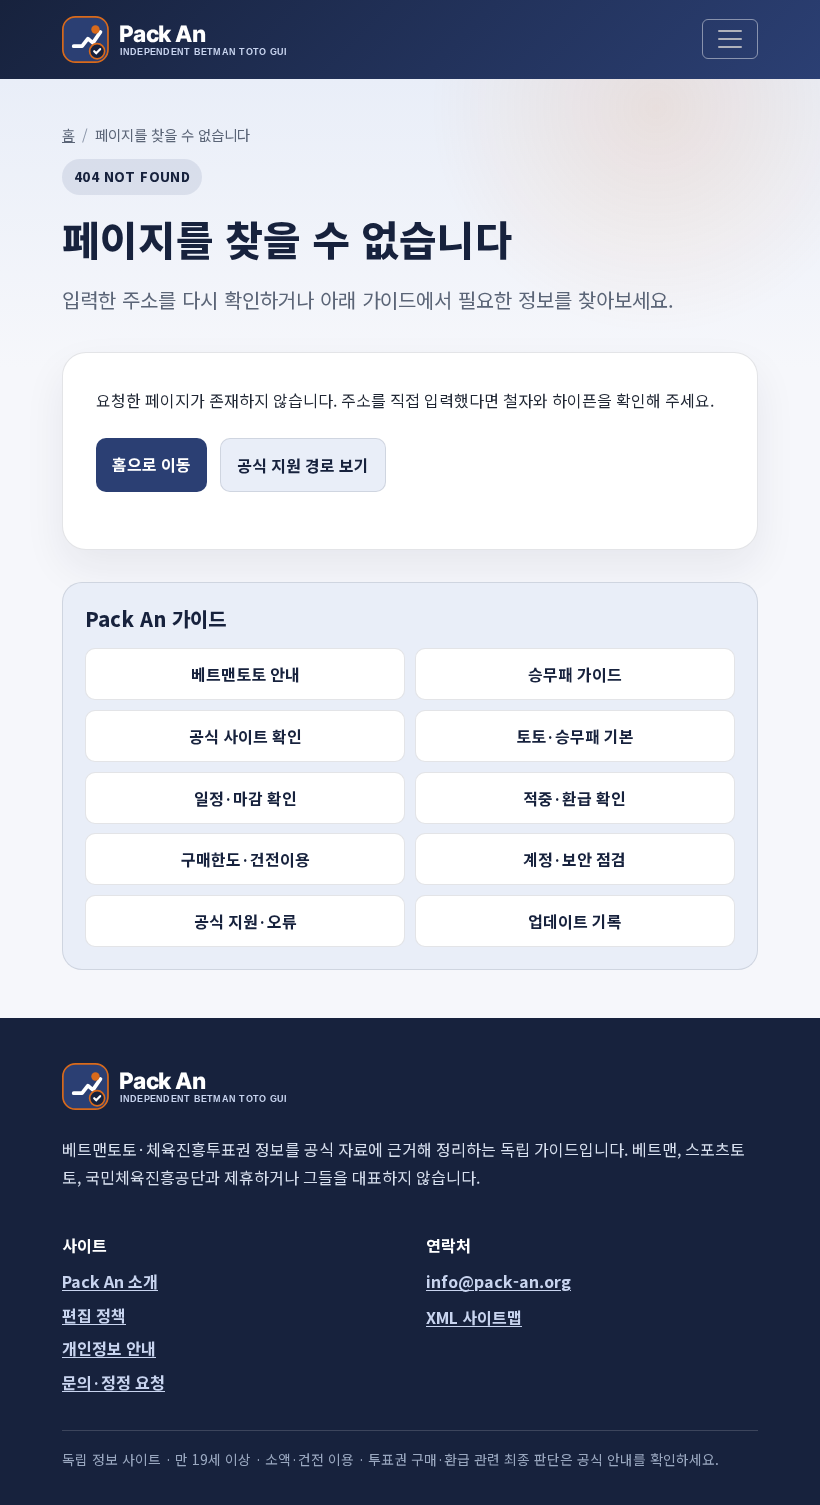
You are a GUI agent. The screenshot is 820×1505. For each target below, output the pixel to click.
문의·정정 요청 (113, 1382)
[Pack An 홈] (174, 39)
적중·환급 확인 (574, 798)
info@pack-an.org (498, 1281)
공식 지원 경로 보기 (303, 465)
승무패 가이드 (575, 674)
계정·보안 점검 (574, 859)
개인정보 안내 (109, 1348)
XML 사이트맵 (474, 1317)
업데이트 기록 (575, 921)
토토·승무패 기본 (575, 736)
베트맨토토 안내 (245, 674)
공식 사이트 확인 (245, 736)
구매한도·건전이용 (245, 859)
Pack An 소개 (110, 1281)
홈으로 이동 (151, 464)
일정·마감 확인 (245, 798)
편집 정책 (94, 1315)
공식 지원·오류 (245, 921)
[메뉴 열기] (730, 39)
